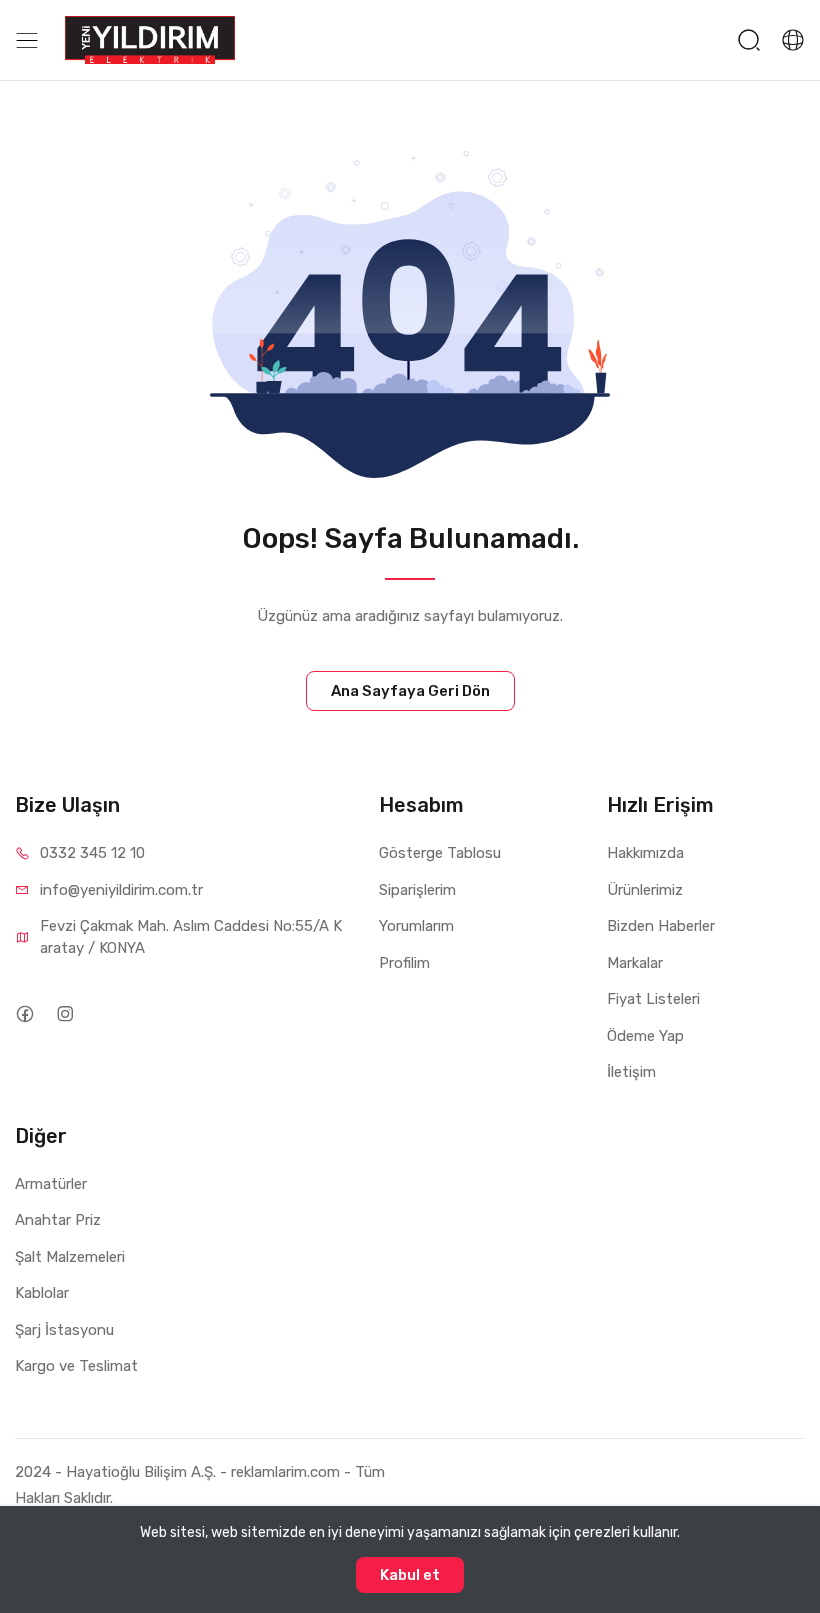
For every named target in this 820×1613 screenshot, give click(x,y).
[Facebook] (24, 1013)
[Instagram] (64, 1013)
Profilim (404, 963)
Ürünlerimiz (645, 890)
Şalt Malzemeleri (70, 1257)
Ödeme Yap (645, 1036)
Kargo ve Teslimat (76, 1366)
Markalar (635, 963)
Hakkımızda (645, 853)
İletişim (631, 1072)
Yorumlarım (416, 926)
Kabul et (410, 1575)
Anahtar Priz (58, 1220)
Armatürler (51, 1184)
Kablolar (42, 1293)
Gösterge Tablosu (440, 853)
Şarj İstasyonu (64, 1330)
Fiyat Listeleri (653, 999)
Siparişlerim (417, 890)
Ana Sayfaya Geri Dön (410, 691)
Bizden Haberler (661, 926)
